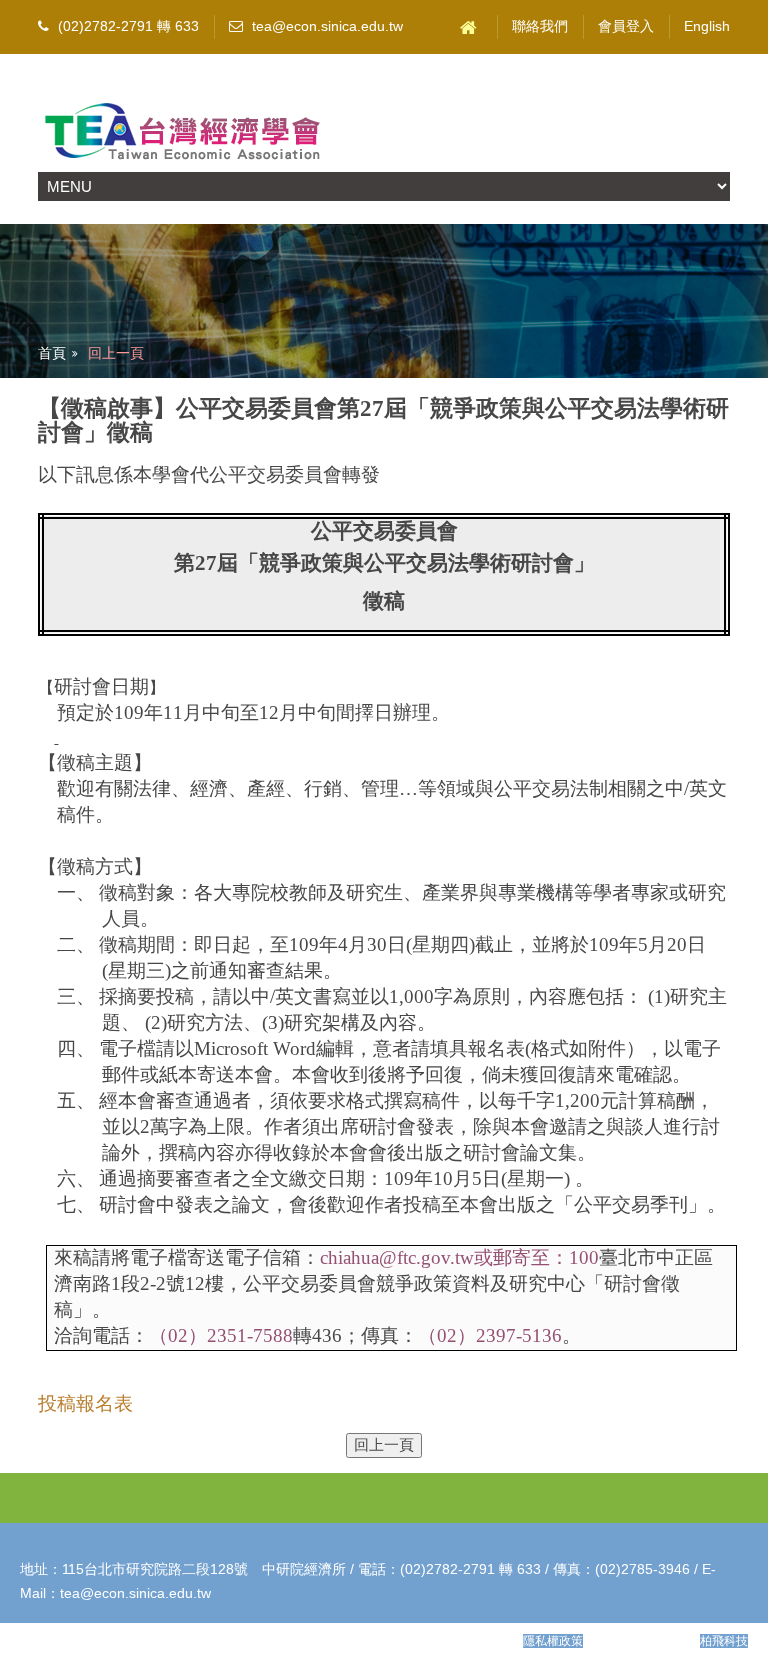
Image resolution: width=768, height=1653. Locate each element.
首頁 (52, 353)
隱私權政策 (553, 1641)
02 (178, 1335)
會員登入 (626, 26)
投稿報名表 (85, 1403)
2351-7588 (250, 1335)
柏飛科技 (724, 1641)
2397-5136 (519, 1335)
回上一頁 (116, 353)
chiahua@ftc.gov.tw (459, 1257)
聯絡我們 (540, 26)
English (707, 26)
